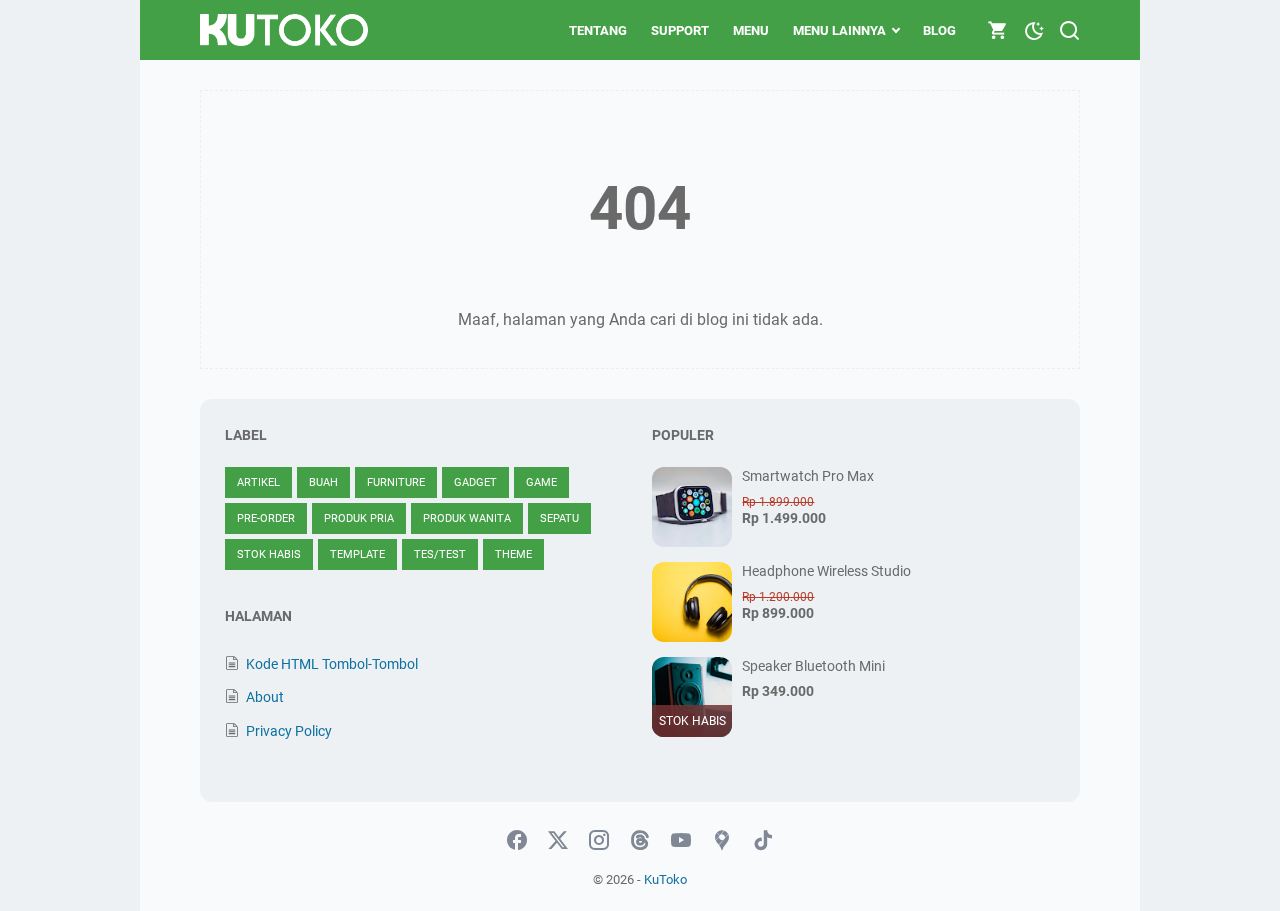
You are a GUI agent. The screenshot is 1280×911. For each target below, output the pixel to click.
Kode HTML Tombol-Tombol (332, 664)
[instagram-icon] (599, 841)
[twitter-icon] (558, 841)
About (265, 697)
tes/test (440, 554)
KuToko (665, 879)
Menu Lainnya (839, 30)
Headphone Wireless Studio (826, 571)
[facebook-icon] (517, 841)
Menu (751, 30)
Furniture (396, 482)
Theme (513, 554)
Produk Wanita (467, 518)
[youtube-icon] (681, 841)
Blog (939, 30)
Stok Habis (269, 554)
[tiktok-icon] (763, 841)
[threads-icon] (640, 841)
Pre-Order (266, 518)
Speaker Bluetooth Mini (813, 666)
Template (357, 554)
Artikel (258, 482)
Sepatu (559, 518)
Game (541, 482)
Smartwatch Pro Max (808, 476)
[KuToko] (284, 30)
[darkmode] (1034, 29)
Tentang (598, 30)
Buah (323, 482)
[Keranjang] (998, 30)
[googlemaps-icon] (722, 841)
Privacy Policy (289, 731)
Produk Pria (359, 518)
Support (680, 30)
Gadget (475, 482)
